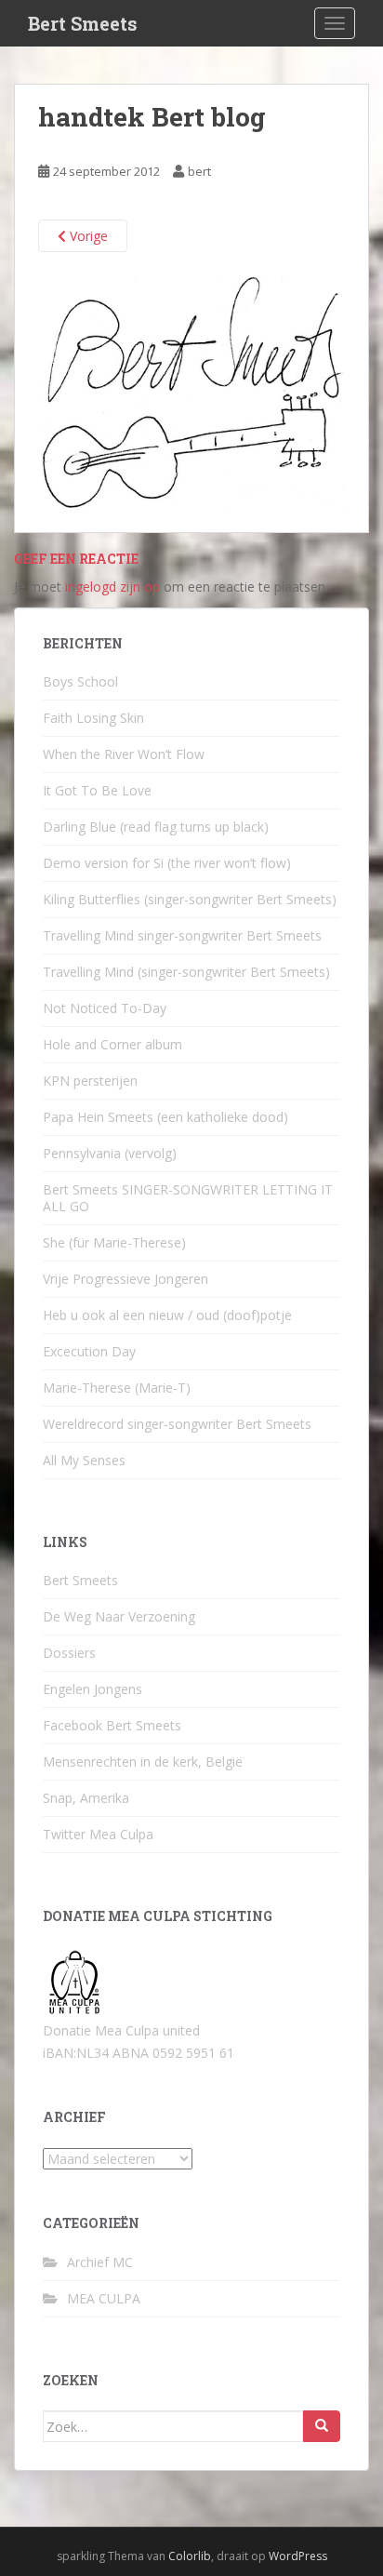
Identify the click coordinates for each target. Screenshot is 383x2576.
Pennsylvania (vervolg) (110, 1153)
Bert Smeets (83, 23)
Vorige (87, 236)
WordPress (298, 2556)
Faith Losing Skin (93, 718)
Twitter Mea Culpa (98, 1834)
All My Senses (84, 1460)
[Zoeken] (322, 2426)
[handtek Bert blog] (191, 391)
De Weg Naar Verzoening (119, 1616)
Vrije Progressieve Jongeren (125, 1279)
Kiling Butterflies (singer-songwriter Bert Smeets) (190, 899)
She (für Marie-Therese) (114, 1242)
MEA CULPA (104, 2298)
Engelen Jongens (92, 1689)
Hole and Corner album (112, 1044)
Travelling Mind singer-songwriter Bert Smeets (182, 935)
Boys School (80, 681)
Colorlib (190, 2556)
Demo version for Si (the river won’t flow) (167, 863)
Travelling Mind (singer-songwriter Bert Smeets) (186, 972)
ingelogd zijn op (112, 587)
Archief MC (100, 2262)
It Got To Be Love (97, 790)
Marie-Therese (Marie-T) (117, 1388)
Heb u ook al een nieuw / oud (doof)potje (167, 1315)
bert (199, 171)
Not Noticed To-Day (105, 1008)
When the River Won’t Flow (124, 754)
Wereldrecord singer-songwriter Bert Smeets (177, 1424)
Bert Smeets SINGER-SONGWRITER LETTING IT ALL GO (188, 1198)
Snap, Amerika (86, 1798)
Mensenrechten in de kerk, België (143, 1762)
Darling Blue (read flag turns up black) (156, 827)
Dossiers (69, 1653)
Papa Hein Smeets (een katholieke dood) (165, 1117)
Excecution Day (89, 1351)
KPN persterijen (90, 1081)
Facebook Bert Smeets (112, 1725)
